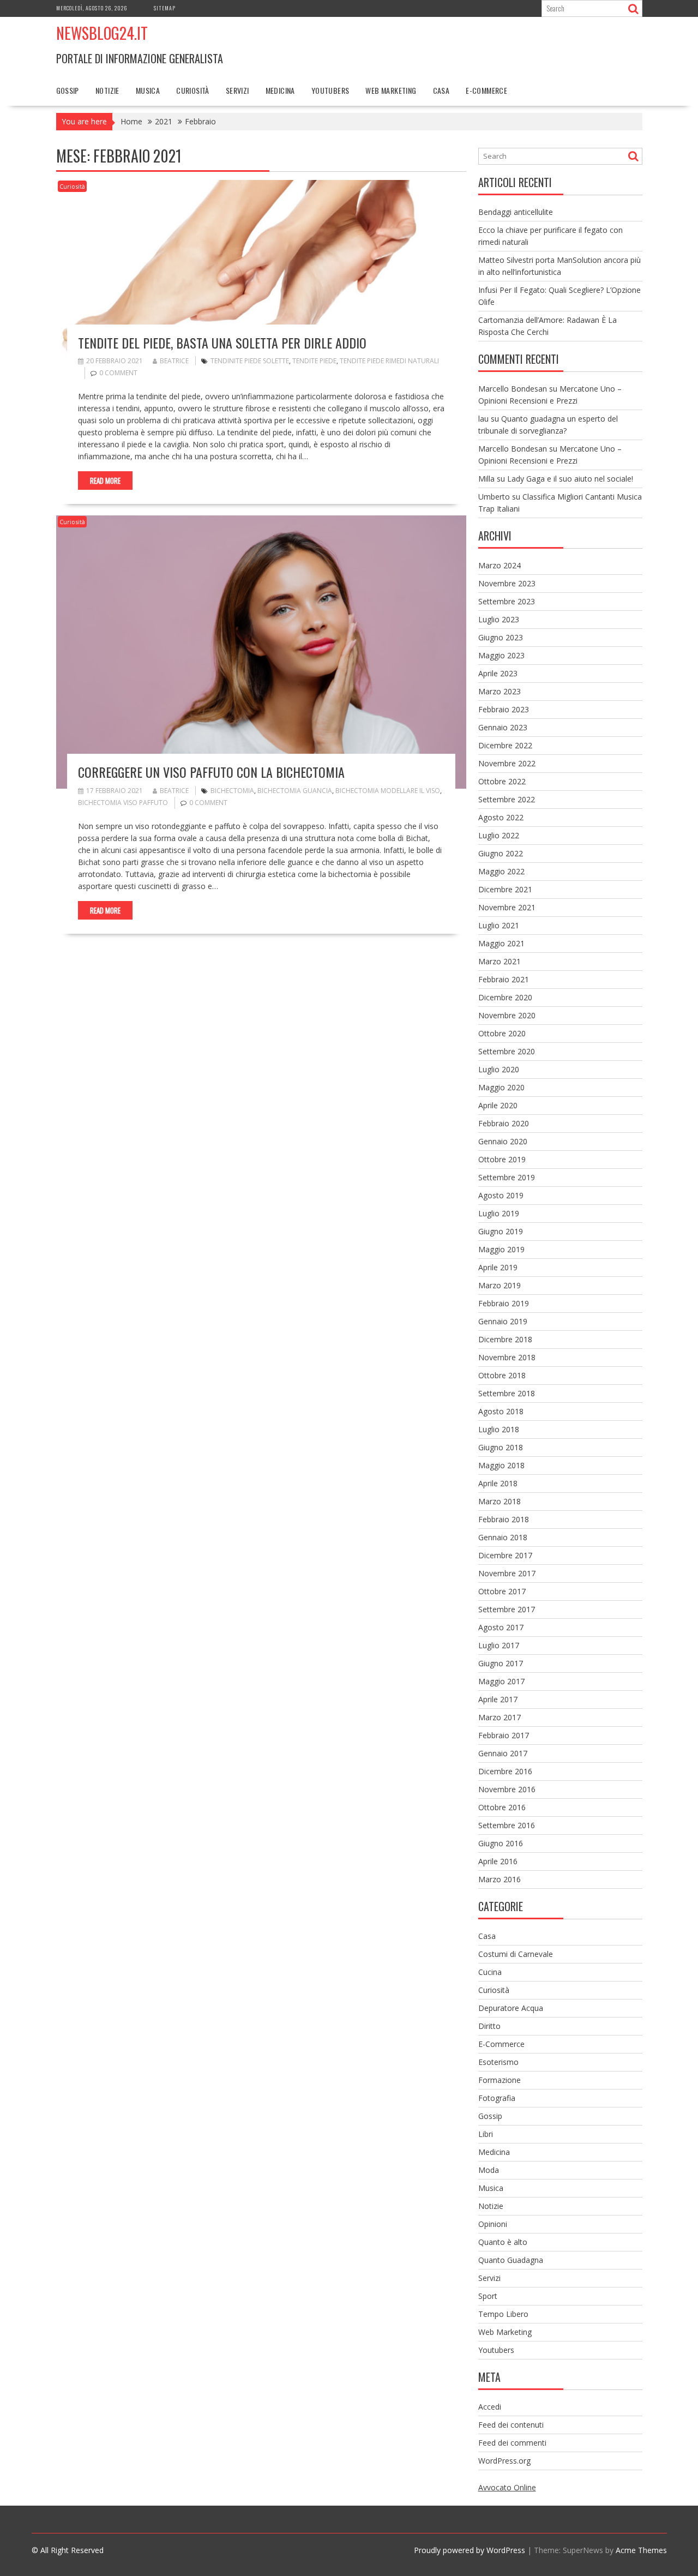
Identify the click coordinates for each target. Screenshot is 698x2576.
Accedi (490, 2407)
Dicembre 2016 (505, 1771)
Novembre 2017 (507, 1573)
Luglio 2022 (499, 835)
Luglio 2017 (499, 1645)
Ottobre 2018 (502, 1375)
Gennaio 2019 (503, 1321)
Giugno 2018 (501, 1447)
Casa (441, 90)
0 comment (118, 373)
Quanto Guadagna (511, 2260)
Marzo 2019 (500, 1285)
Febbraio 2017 (504, 1735)
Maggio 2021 (501, 943)
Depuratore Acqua (511, 2008)
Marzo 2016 (500, 1879)
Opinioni (493, 2224)
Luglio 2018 (499, 1429)
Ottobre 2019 (502, 1159)
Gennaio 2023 (503, 727)
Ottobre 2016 (502, 1807)
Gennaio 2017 (503, 1753)
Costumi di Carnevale (516, 1954)
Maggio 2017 (501, 1681)
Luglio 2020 (499, 1069)
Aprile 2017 (498, 1699)
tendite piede (314, 361)
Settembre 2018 (507, 1393)
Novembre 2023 (507, 583)
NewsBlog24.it (102, 33)
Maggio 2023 (501, 655)
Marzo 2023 (500, 691)
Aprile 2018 (498, 1483)
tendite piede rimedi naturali (389, 361)
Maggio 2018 (501, 1465)
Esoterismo (498, 2062)
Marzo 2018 (500, 1501)
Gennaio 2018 (503, 1537)
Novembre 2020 (507, 1015)
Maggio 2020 (501, 1087)
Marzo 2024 (500, 565)
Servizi (237, 90)
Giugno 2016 (501, 1843)
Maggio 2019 (501, 1249)
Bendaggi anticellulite (516, 212)
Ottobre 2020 (502, 1033)
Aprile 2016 (498, 1861)
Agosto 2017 (501, 1627)
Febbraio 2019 (504, 1303)
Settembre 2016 (507, 1825)
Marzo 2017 (500, 1717)
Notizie (107, 90)
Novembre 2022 (507, 763)
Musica (148, 90)
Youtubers (330, 90)
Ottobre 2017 (502, 1591)
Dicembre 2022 (505, 745)
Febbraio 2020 (504, 1123)
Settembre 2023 (507, 601)
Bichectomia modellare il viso (388, 791)
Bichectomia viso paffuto (123, 803)
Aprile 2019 (498, 1267)
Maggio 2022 (501, 871)
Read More (105, 481)
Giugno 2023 (501, 637)
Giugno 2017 (501, 1663)
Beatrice (174, 361)
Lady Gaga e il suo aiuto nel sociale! (570, 479)
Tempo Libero (503, 2314)
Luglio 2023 (499, 619)
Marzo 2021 (500, 961)
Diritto (489, 2026)
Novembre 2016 (507, 1789)
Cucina (490, 1972)
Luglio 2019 (499, 1213)
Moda (489, 2170)
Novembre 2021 (507, 907)
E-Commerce (486, 90)
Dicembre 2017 (505, 1555)
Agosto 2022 (501, 817)
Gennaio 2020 (503, 1141)
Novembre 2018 (507, 1357)
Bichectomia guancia (295, 791)
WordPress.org (504, 2461)
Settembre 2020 (507, 1051)
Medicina (280, 90)
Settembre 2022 (507, 799)
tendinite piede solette (250, 361)
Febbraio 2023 (504, 709)
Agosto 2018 (501, 1411)
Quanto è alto (503, 2242)
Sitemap (165, 8)
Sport (488, 2296)
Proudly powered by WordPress (470, 2550)
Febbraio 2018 (504, 1519)
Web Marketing (391, 90)
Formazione (500, 2080)
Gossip (68, 90)
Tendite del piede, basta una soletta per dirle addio (222, 343)
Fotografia (497, 2098)
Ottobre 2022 (502, 781)
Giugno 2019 (501, 1231)
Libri (486, 2134)
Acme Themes (641, 2550)
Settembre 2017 (507, 1609)
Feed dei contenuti (511, 2425)
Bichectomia (232, 791)
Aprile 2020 (498, 1105)
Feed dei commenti (512, 2443)
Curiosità (193, 90)
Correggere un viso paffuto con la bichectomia (211, 772)
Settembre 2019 (507, 1177)
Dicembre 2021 (505, 889)
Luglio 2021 (499, 925)
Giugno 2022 (501, 853)
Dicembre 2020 (505, 997)
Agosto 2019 (501, 1195)
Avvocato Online (507, 2487)
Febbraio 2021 (504, 979)
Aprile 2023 (498, 673)
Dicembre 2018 (505, 1339)
